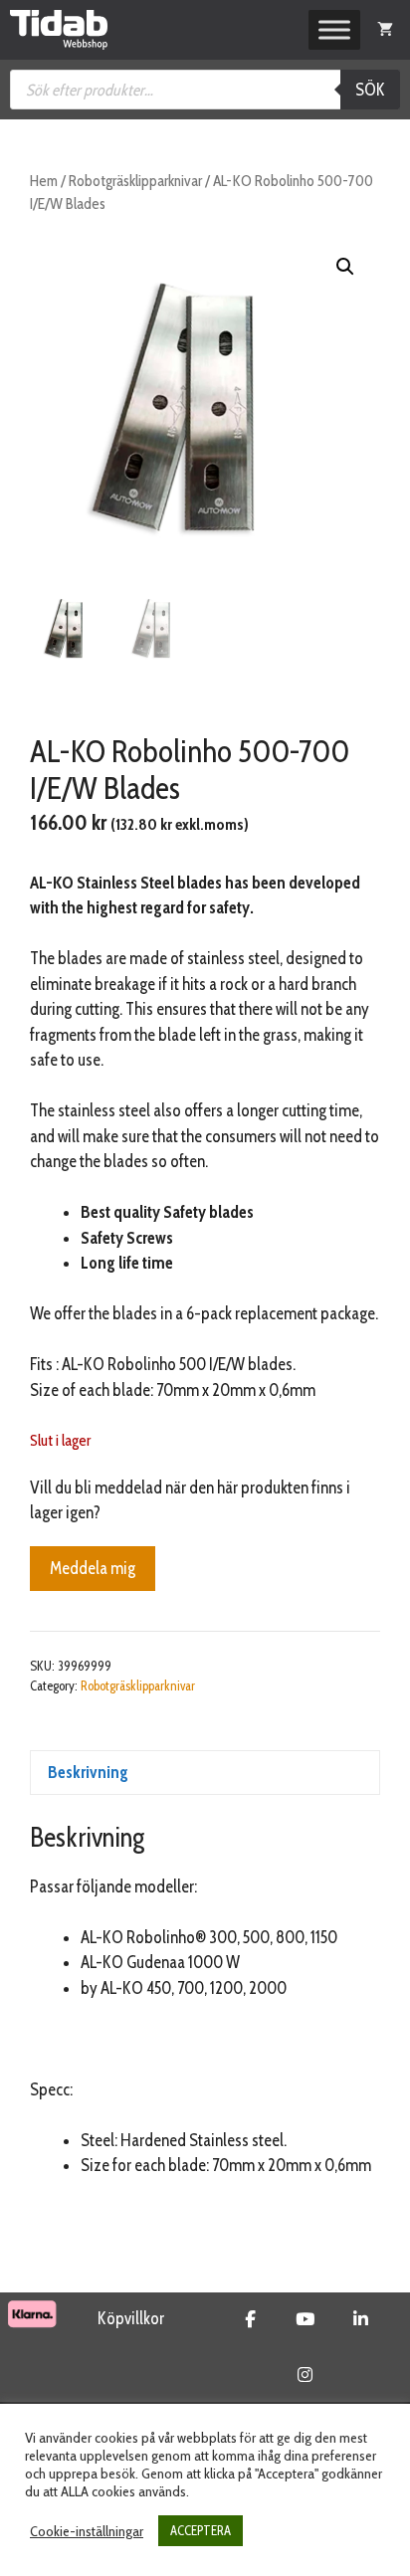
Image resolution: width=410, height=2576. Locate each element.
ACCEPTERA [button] (201, 2530)
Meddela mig (93, 1568)
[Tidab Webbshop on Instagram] (305, 2375)
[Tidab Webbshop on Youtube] (305, 2319)
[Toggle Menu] (334, 30)
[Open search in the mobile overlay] (205, 90)
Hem (44, 181)
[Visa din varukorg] (385, 30)
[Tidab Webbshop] (59, 30)
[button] (345, 267)
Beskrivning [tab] (88, 1772)
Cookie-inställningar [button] (87, 2531)
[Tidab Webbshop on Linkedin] (361, 2319)
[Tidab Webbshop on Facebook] (250, 2319)
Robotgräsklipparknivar (135, 181)
